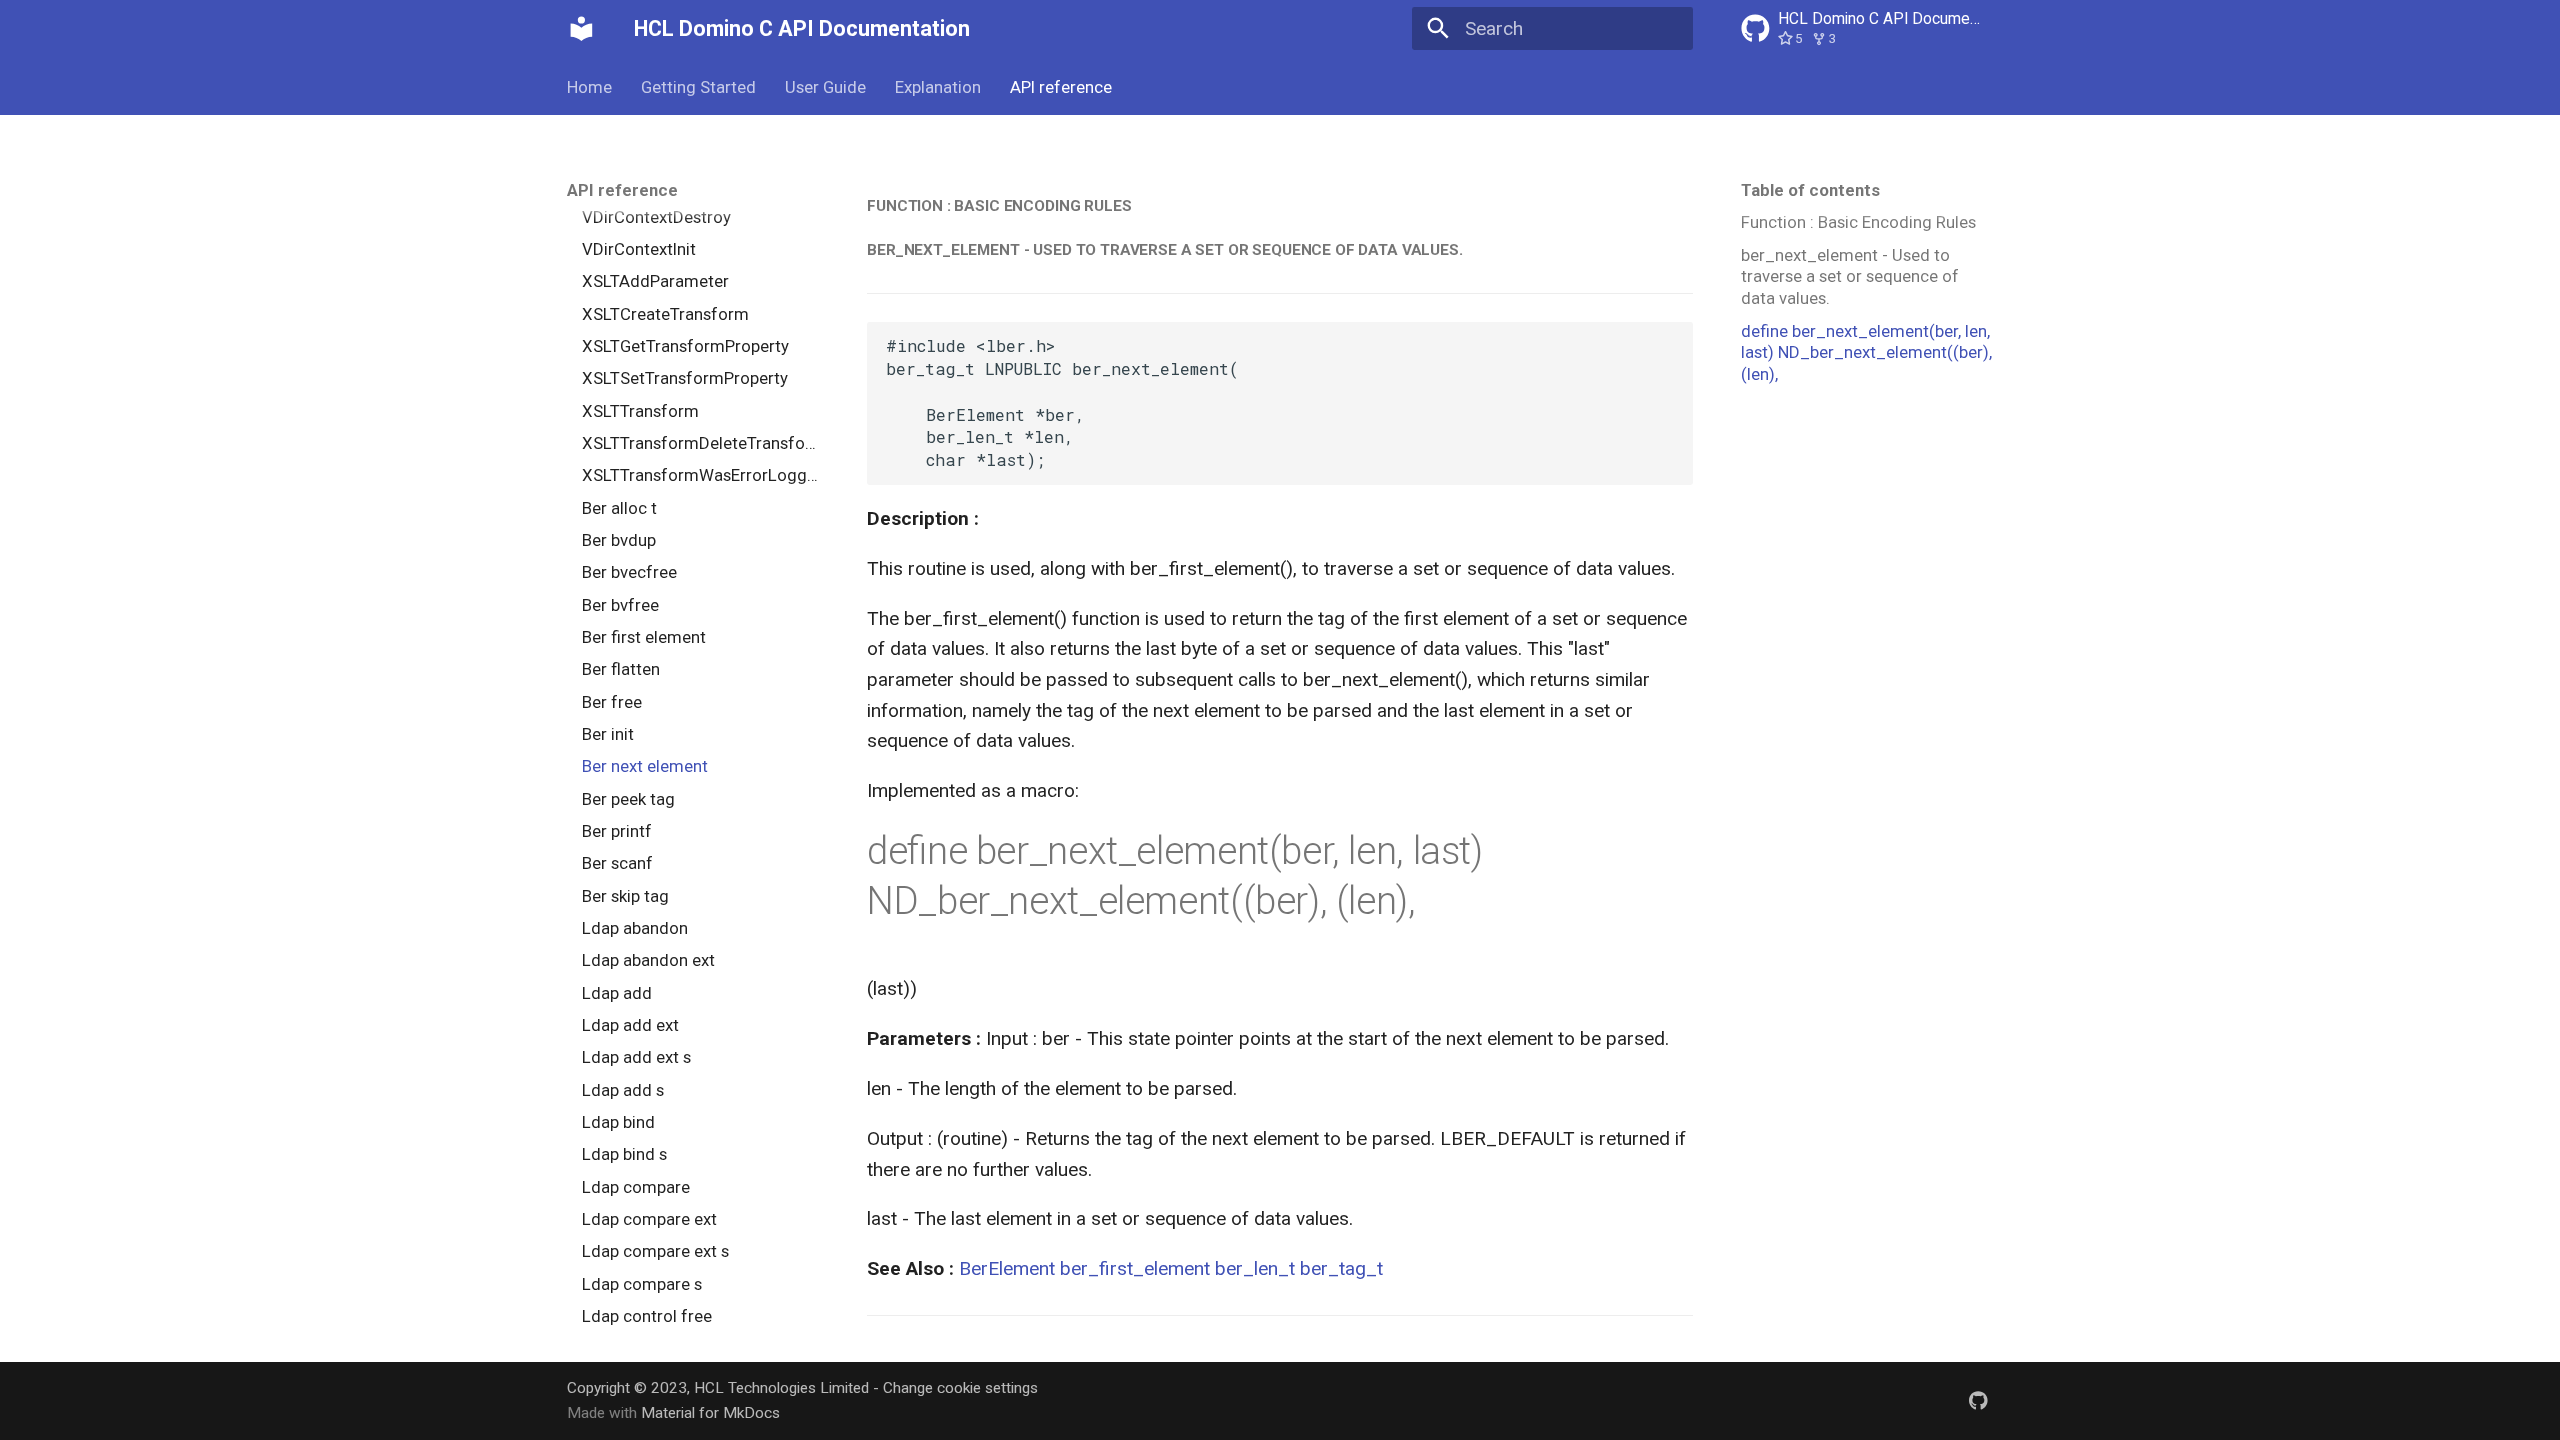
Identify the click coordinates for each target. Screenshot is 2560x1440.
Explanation (938, 87)
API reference (1060, 87)
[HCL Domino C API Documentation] (582, 29)
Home (589, 87)
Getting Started (698, 87)
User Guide (825, 87)
